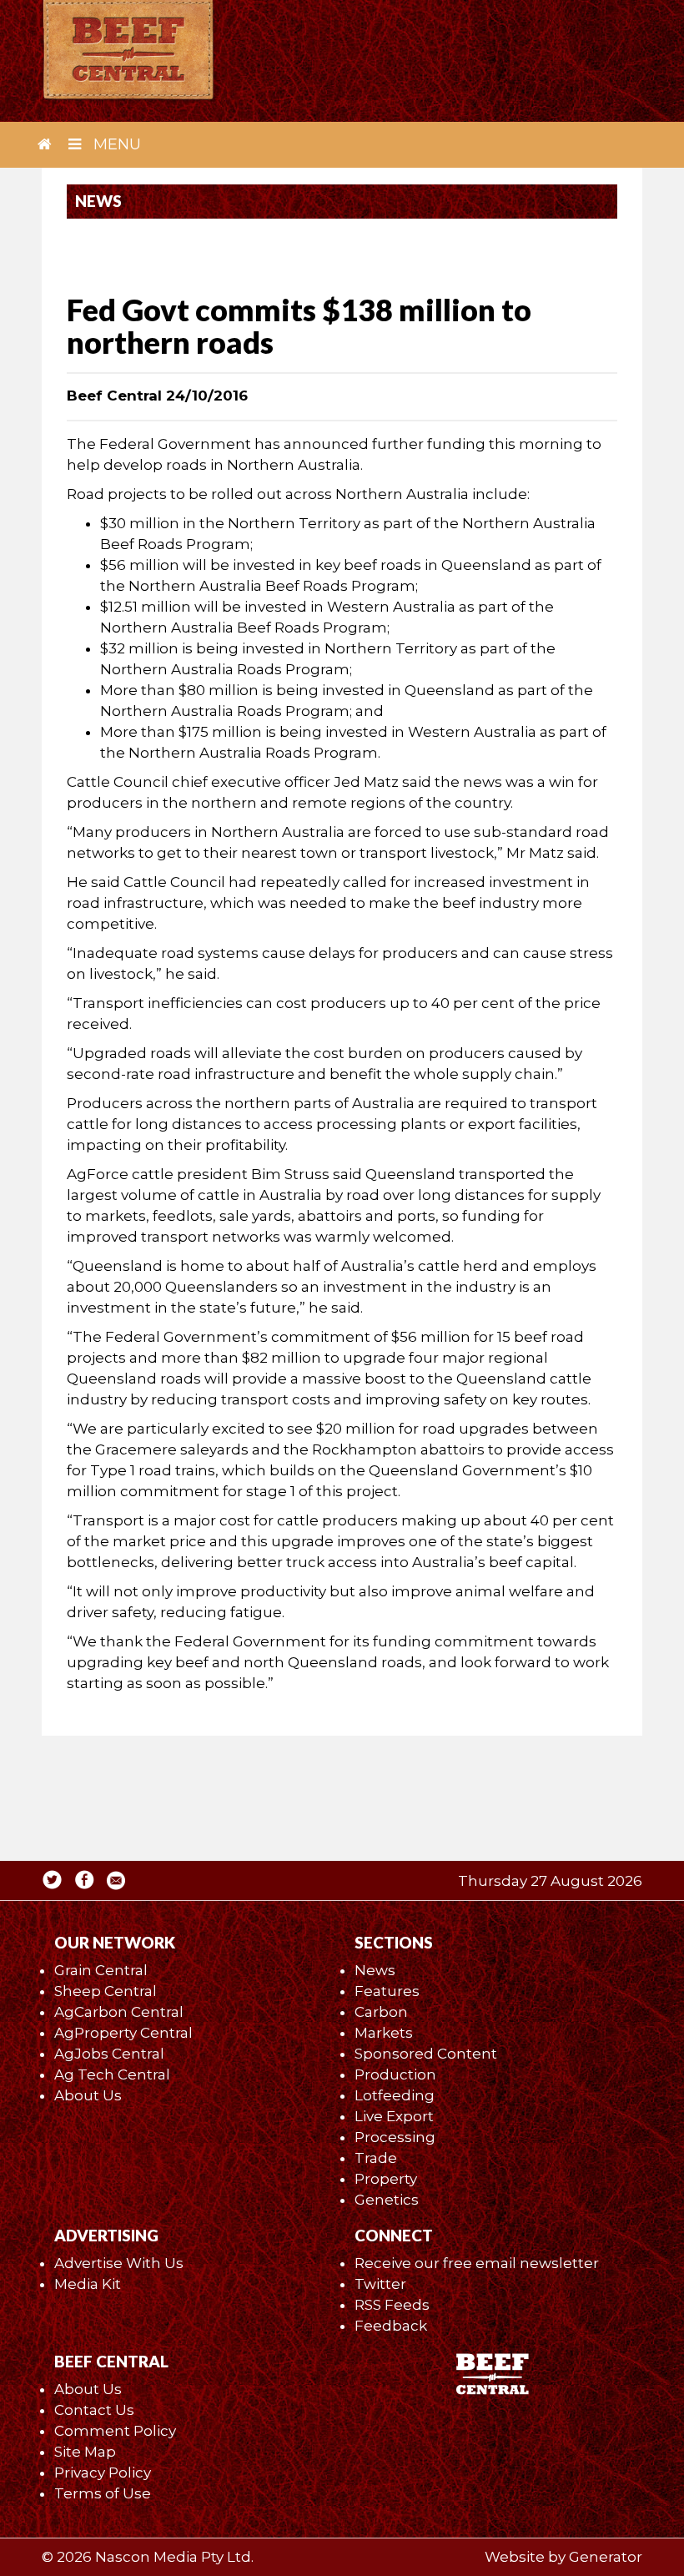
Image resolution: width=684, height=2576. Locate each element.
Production (395, 2074)
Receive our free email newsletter (477, 2263)
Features (387, 1991)
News (375, 1970)
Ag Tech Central (112, 2074)
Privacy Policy (103, 2473)
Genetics (387, 2200)
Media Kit (88, 2284)
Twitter (380, 2284)
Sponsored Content (426, 2054)
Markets (384, 2033)
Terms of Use (103, 2493)
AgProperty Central (123, 2033)
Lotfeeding (395, 2095)
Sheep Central (106, 1991)
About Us (88, 2095)
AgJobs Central (109, 2054)
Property (386, 2179)
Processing (395, 2137)
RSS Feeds (392, 2305)
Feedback (391, 2326)
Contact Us (94, 2410)
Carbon (381, 2012)
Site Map (85, 2452)
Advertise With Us (119, 2263)
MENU (115, 144)
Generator (606, 2557)
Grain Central (101, 1970)
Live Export (394, 2116)
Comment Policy (115, 2431)
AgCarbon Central (119, 2012)
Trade (376, 2158)
